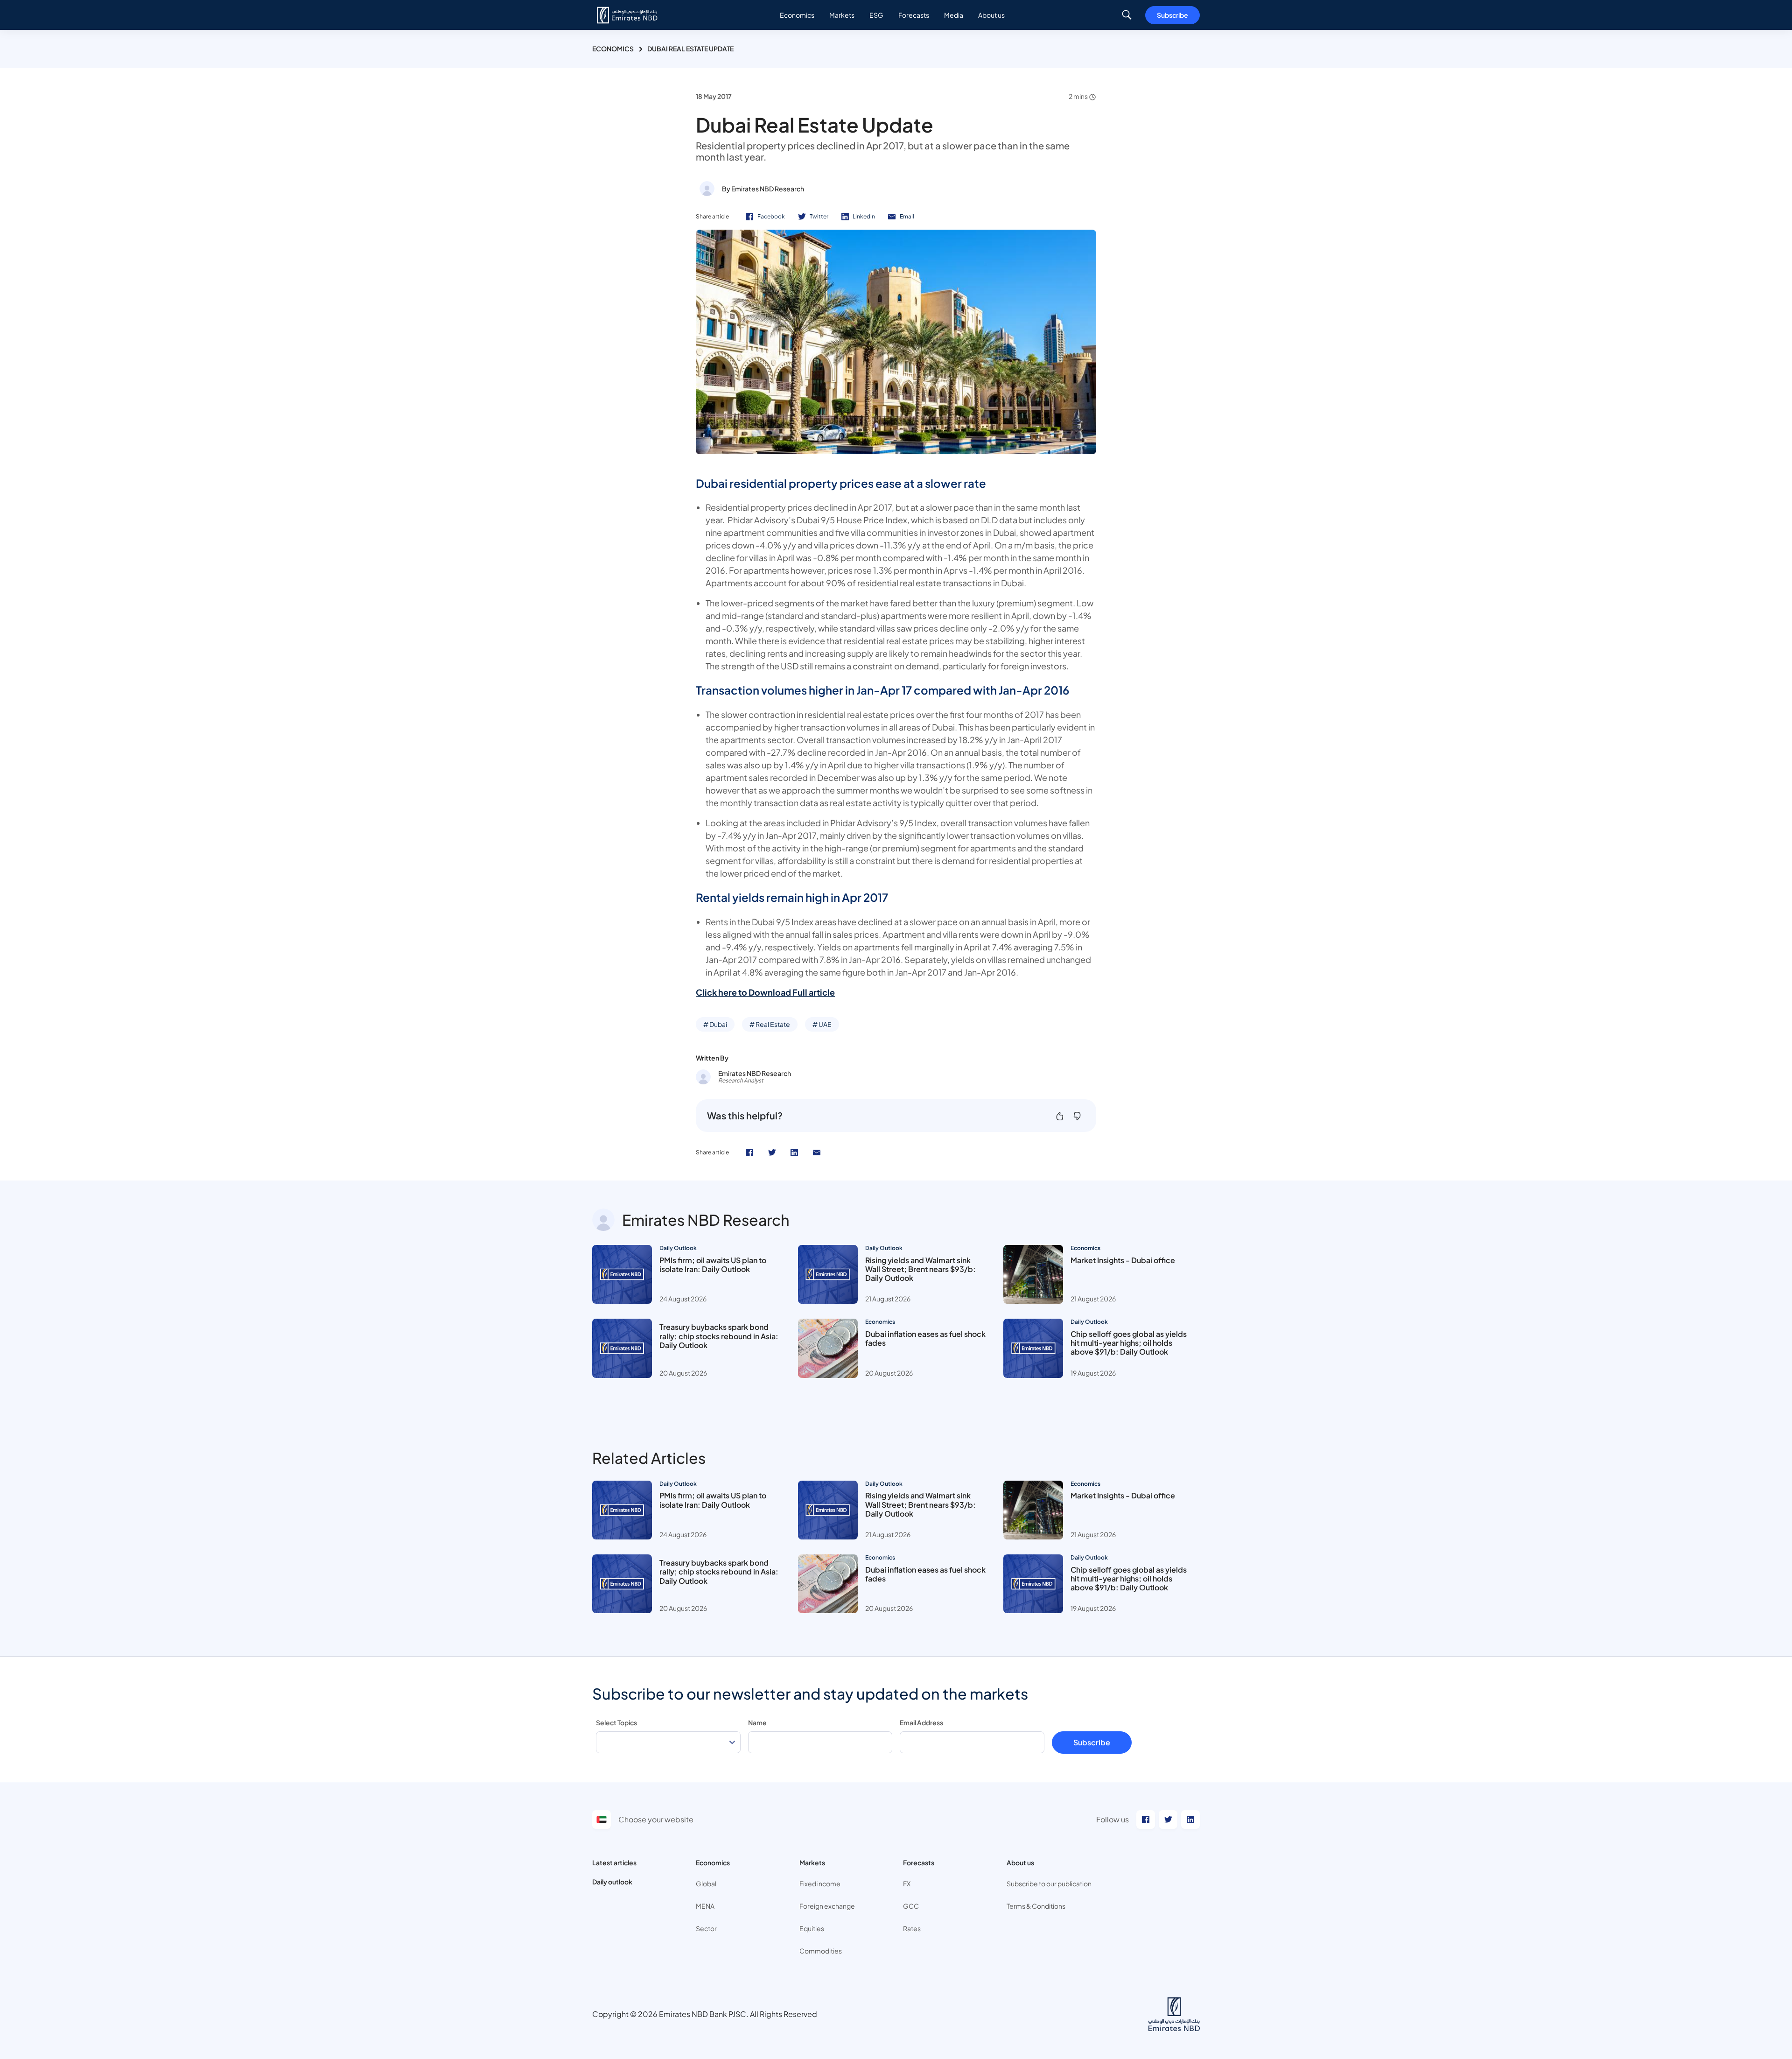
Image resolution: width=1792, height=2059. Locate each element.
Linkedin (864, 216)
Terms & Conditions (1036, 1906)
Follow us (1113, 1819)
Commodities (821, 1951)
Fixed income (820, 1883)
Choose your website (656, 1819)
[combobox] (668, 1742)
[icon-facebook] (749, 1152)
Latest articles (614, 1862)
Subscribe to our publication (1049, 1883)
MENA (705, 1906)
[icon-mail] (817, 1152)
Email (907, 216)
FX (907, 1883)
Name (757, 1722)
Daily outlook (612, 1882)
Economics (613, 49)
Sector (706, 1928)
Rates (912, 1928)
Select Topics (616, 1722)
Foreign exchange (827, 1906)
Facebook (771, 216)
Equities (812, 1928)
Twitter (819, 216)
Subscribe (1172, 15)
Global (706, 1883)
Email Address (921, 1722)
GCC (911, 1906)
